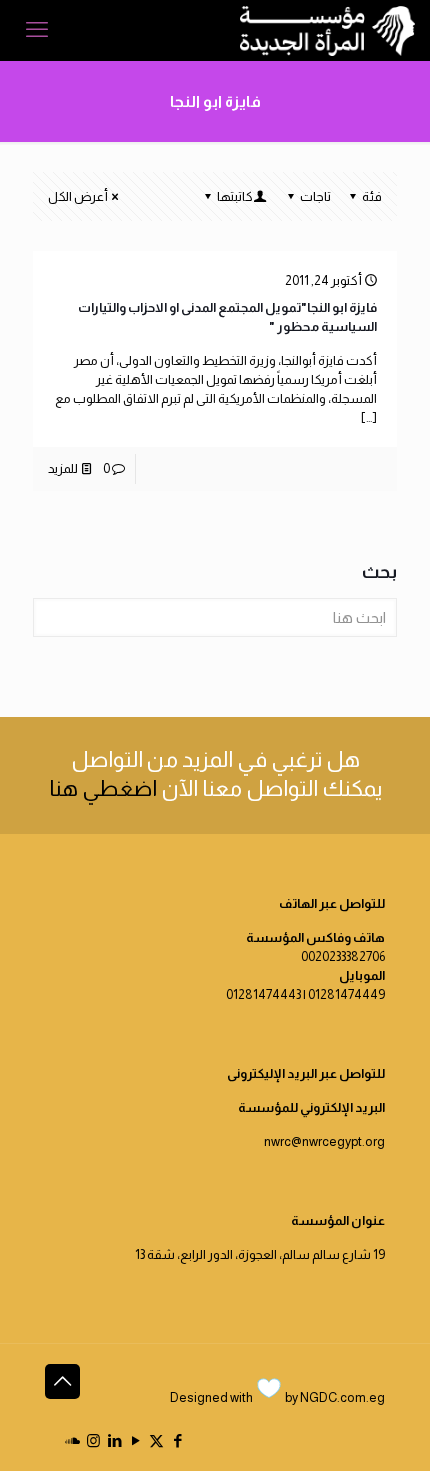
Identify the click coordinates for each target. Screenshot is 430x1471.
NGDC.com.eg (342, 1397)
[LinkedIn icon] (114, 1440)
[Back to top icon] (62, 1381)
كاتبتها (235, 196)
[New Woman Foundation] (327, 30)
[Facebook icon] (177, 1440)
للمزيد (63, 468)
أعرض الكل (78, 196)
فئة (372, 196)
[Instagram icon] (93, 1440)
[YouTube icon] (135, 1440)
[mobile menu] (37, 30)
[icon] (72, 1440)
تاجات (315, 196)
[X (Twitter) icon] (156, 1440)
